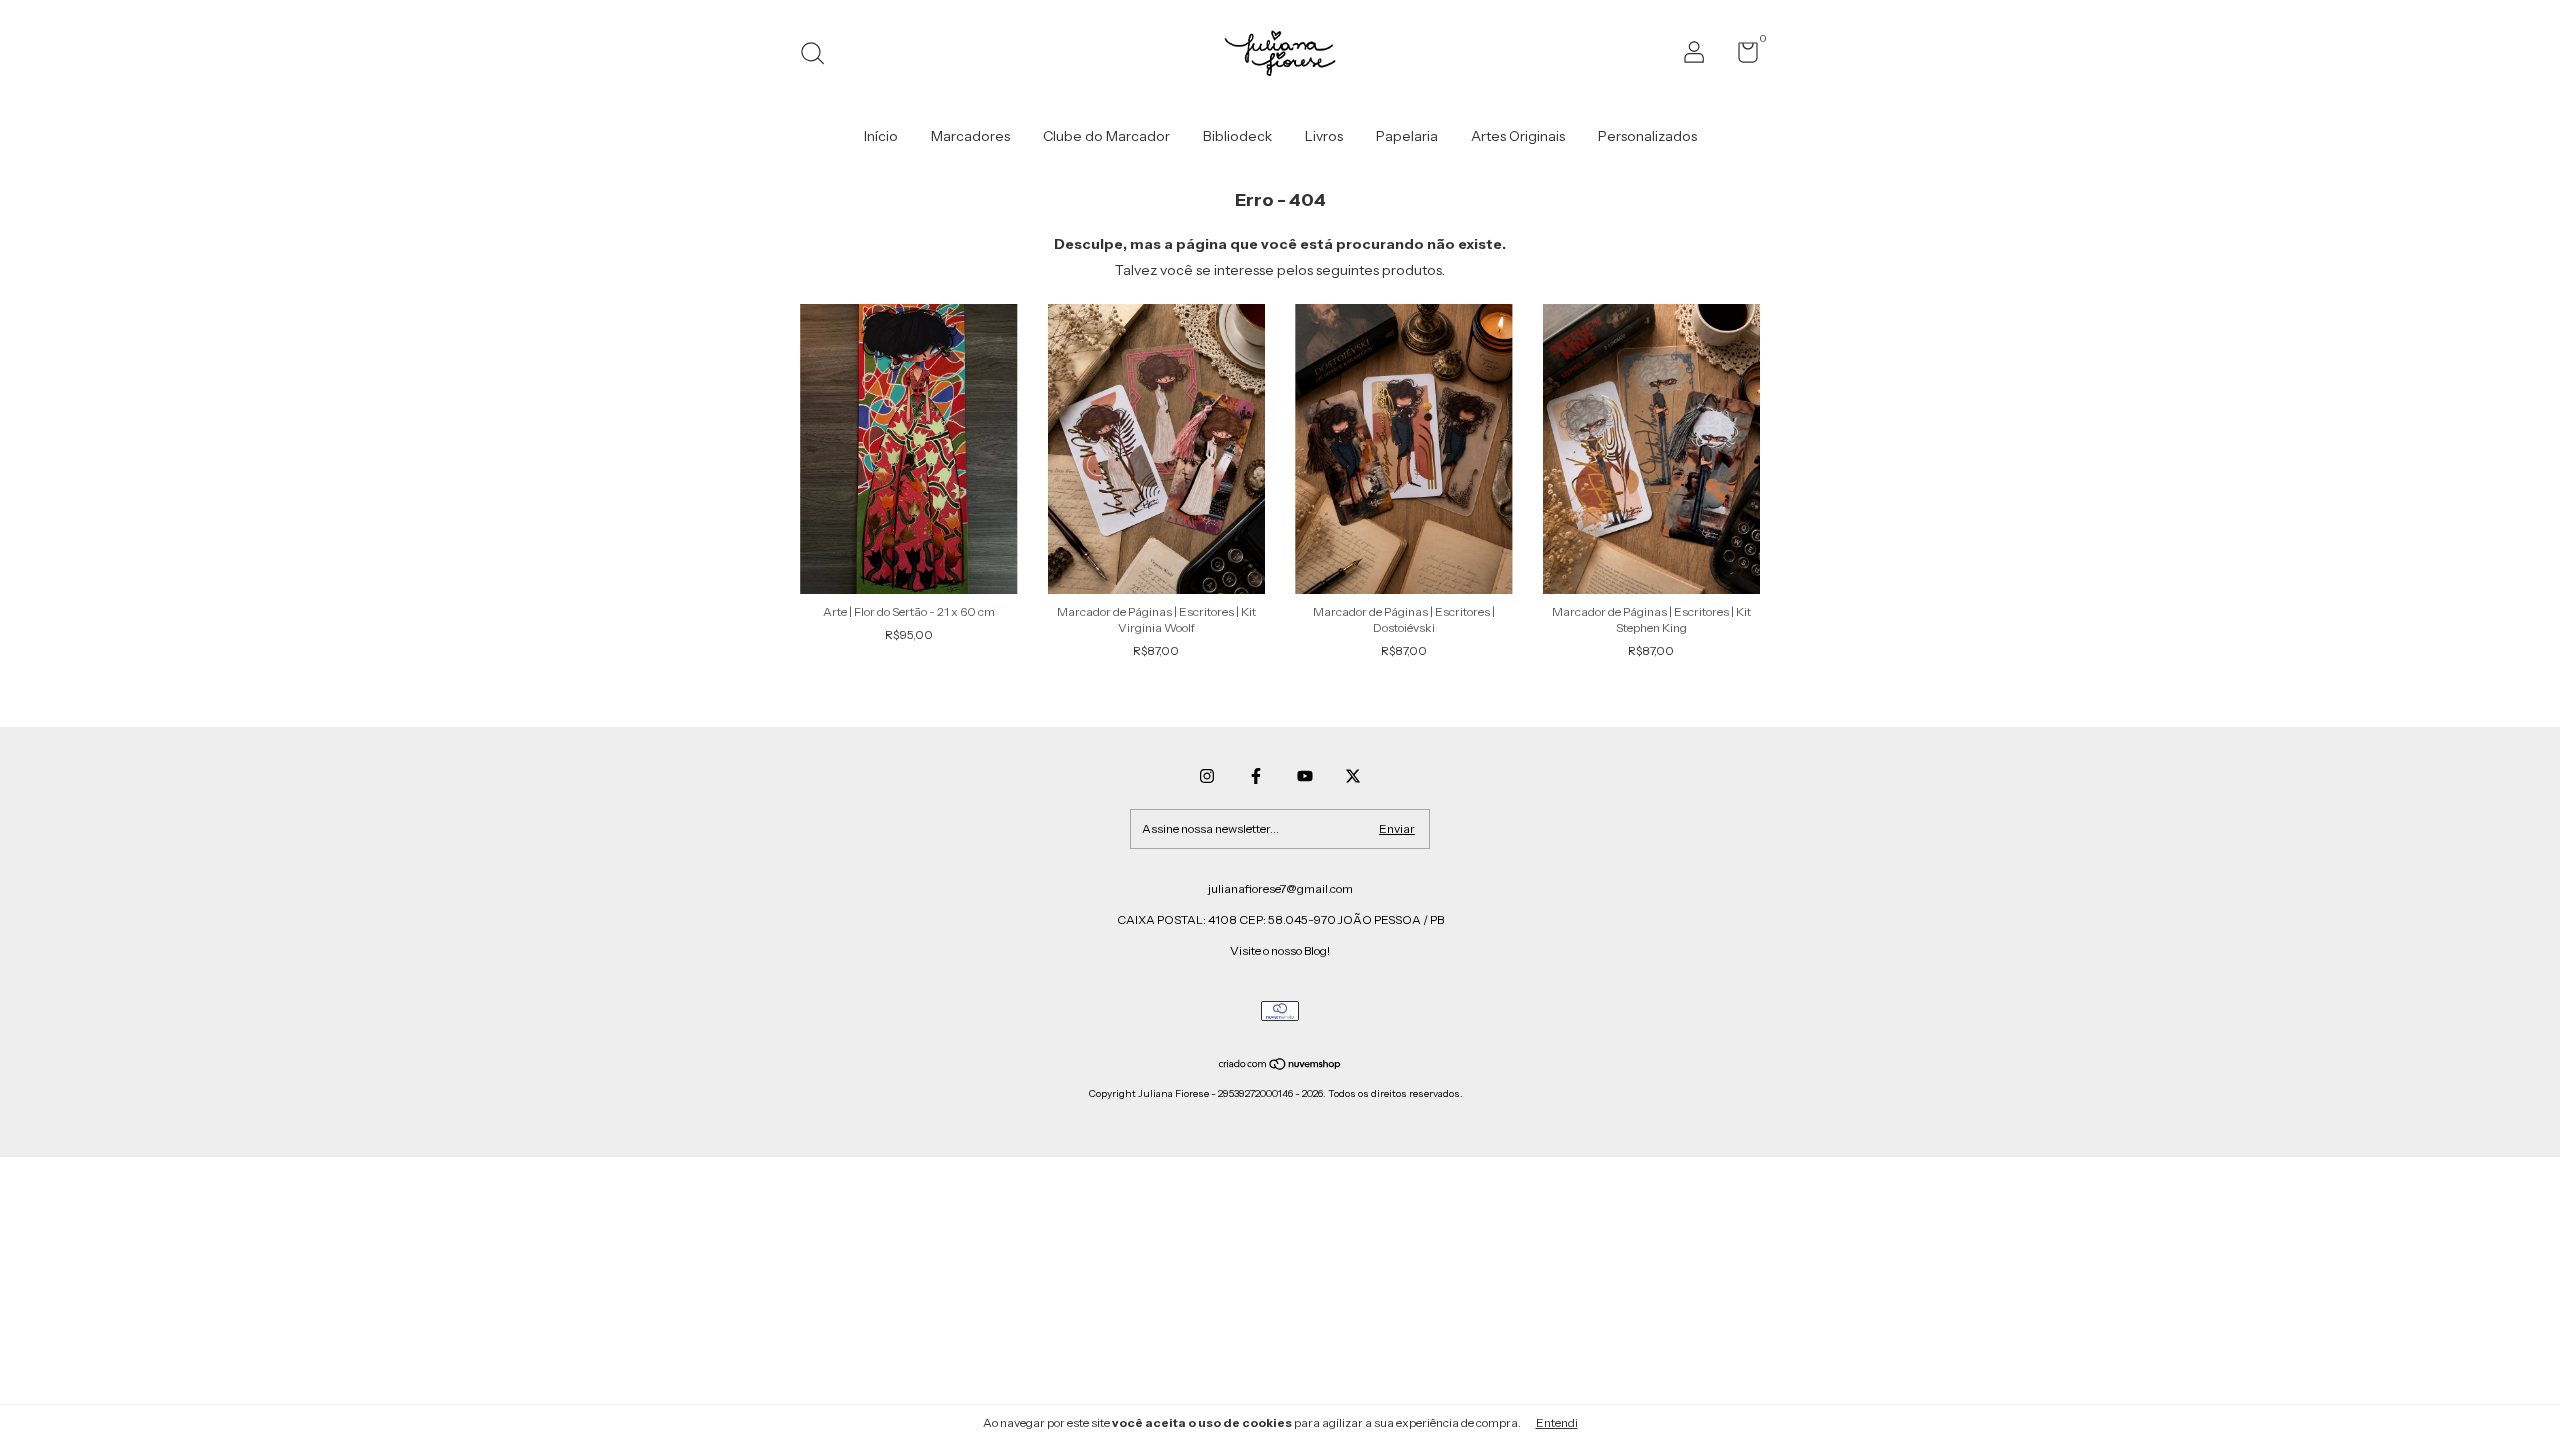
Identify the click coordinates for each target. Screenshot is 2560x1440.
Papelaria (1407, 136)
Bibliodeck (1237, 136)
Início (881, 136)
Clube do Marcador (1106, 136)
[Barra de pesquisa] (819, 55)
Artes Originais (1518, 136)
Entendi (1557, 1422)
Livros (1324, 136)
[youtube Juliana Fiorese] (1305, 776)
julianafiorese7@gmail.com (1280, 888)
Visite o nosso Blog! (1280, 950)
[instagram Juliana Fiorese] (1207, 776)
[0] (1740, 56)
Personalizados (1647, 136)
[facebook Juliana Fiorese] (1256, 776)
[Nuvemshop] (1280, 1066)
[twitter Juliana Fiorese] (1353, 776)
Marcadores (970, 136)
